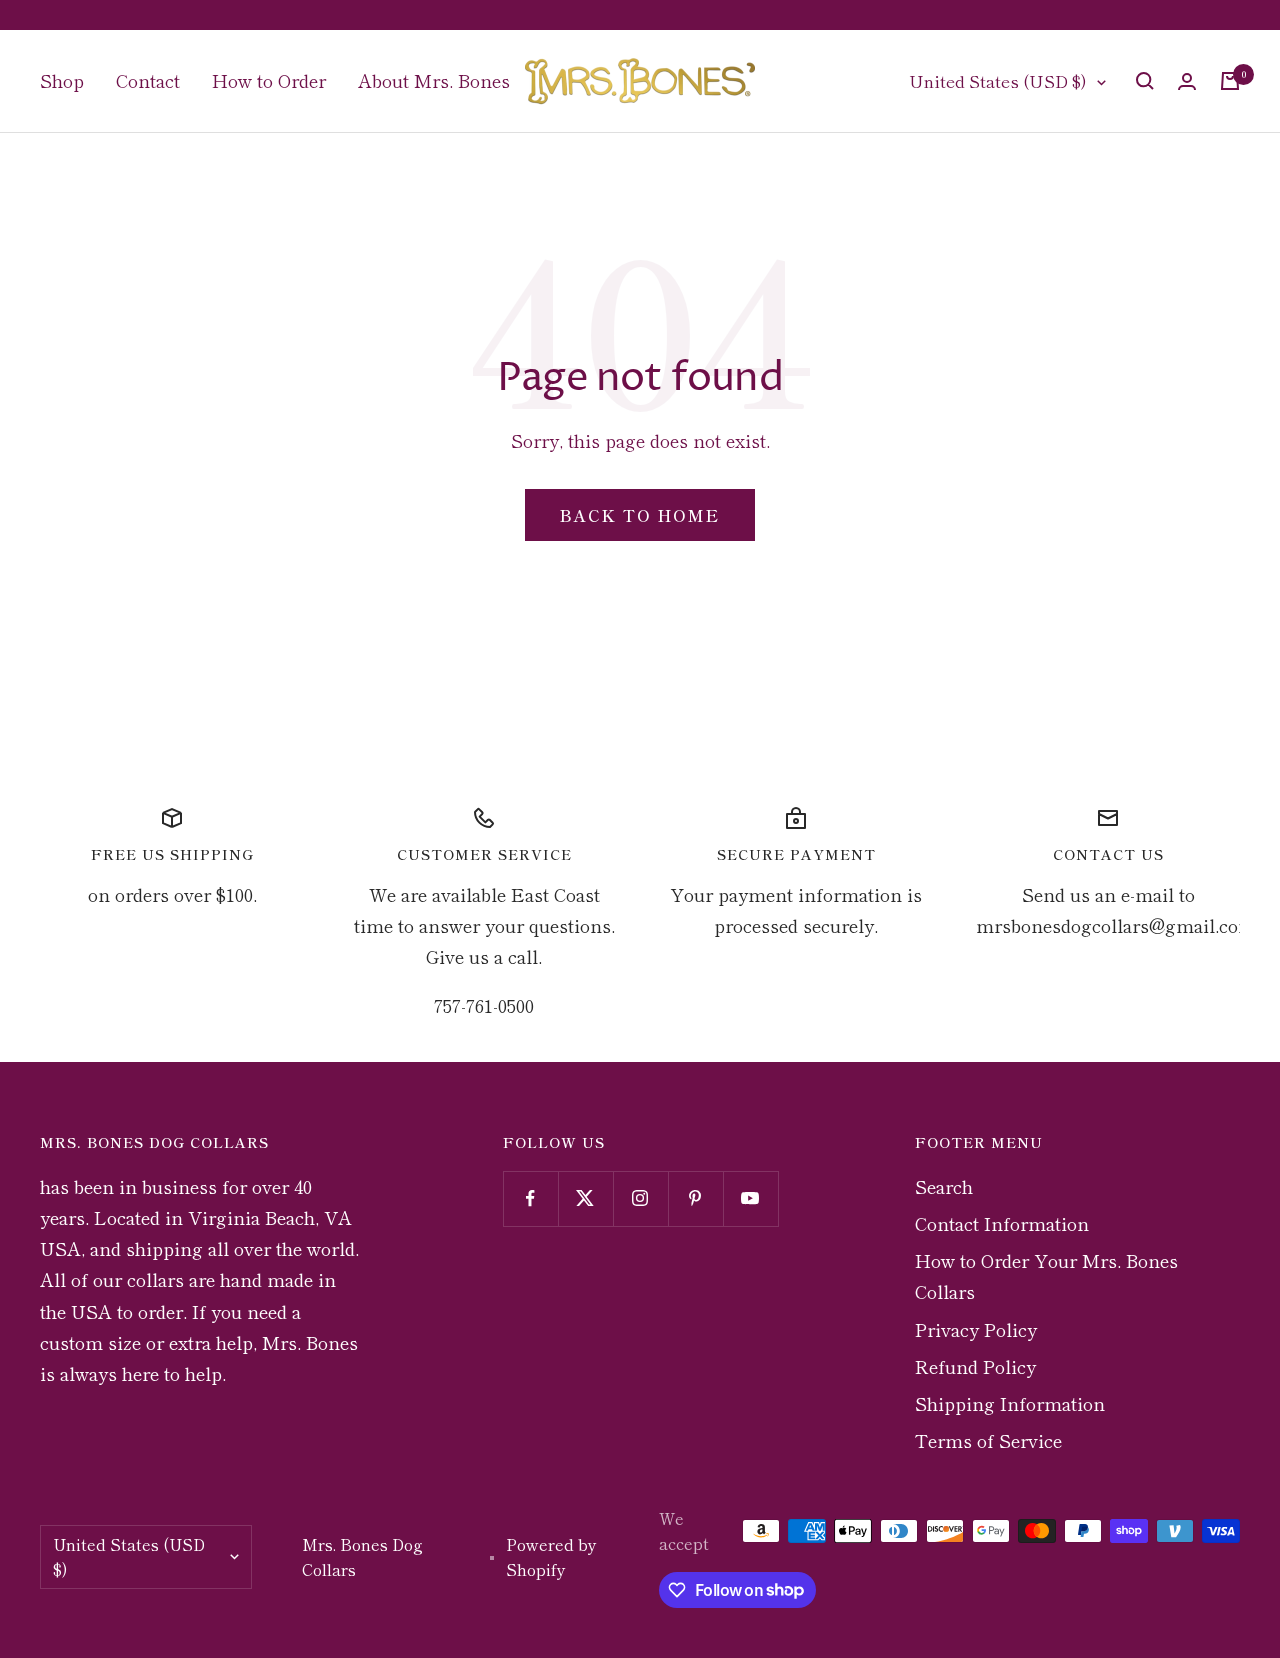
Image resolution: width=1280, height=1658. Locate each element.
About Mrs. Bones (434, 80)
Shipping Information (1010, 1403)
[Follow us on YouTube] (750, 1198)
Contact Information (1002, 1223)
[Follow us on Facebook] (530, 1198)
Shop (62, 80)
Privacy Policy (976, 1329)
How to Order (269, 80)
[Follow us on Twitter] (585, 1198)
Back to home (640, 515)
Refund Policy (975, 1366)
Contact (148, 80)
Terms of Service (988, 1440)
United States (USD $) (998, 80)
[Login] (1187, 81)
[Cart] (1230, 81)
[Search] (1145, 81)
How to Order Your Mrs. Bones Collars (1046, 1275)
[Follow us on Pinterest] (695, 1198)
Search (944, 1186)
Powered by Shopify (551, 1556)
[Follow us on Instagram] (640, 1198)
